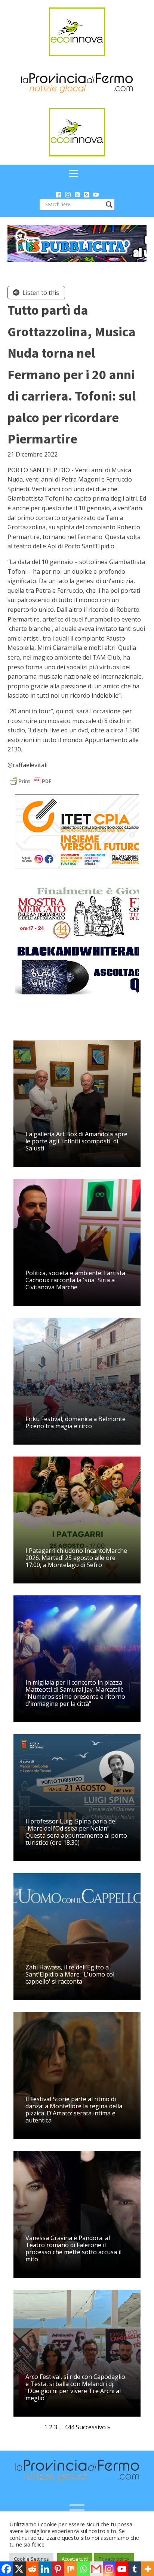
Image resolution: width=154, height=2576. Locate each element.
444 (69, 2427)
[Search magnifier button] (109, 205)
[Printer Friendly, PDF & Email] (31, 781)
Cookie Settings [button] (31, 2559)
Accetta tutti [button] (75, 2559)
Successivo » (93, 2427)
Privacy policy (114, 2559)
